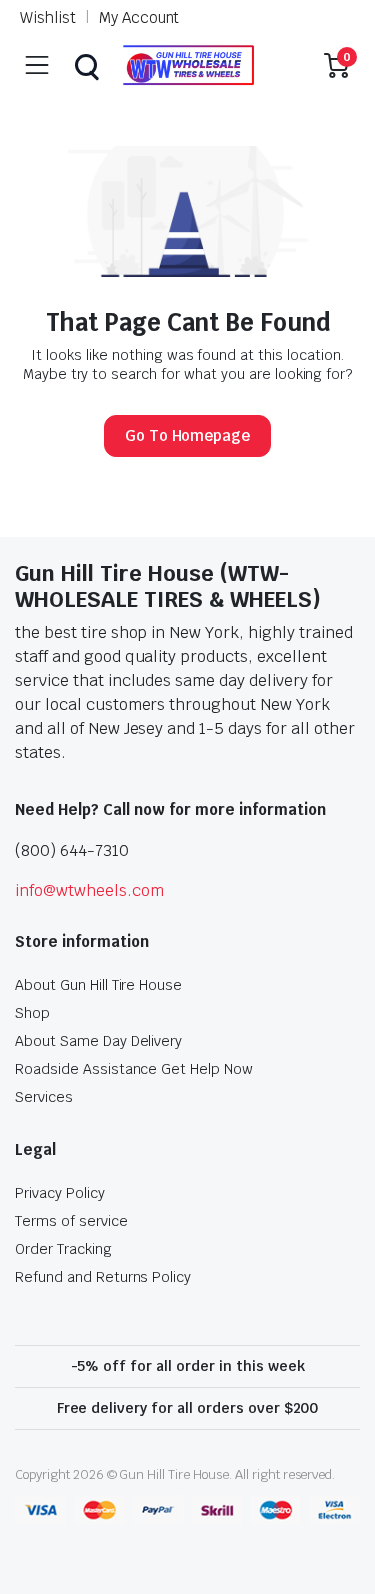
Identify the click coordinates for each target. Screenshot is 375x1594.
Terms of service (71, 1221)
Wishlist (48, 17)
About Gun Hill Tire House (98, 985)
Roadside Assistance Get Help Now (134, 1069)
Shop (32, 1013)
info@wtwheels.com (89, 890)
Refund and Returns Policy (103, 1277)
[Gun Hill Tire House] (188, 65)
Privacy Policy (60, 1193)
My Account (139, 17)
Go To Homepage (188, 435)
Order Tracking (63, 1249)
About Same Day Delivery (98, 1041)
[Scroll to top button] (343, 1504)
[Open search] (86, 65)
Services (44, 1097)
